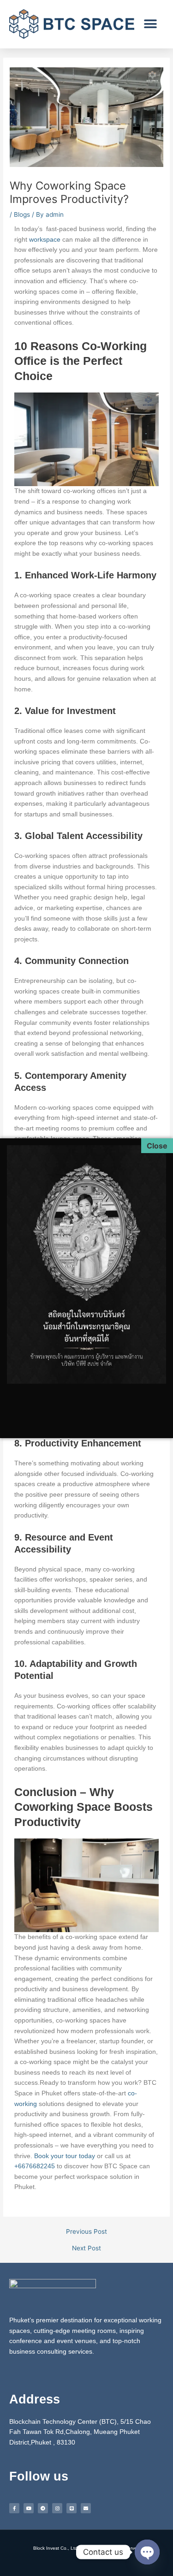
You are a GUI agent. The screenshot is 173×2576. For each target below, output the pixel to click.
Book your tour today (65, 2156)
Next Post (86, 2249)
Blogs (22, 214)
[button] (150, 24)
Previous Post (86, 2232)
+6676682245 (35, 2166)
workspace (45, 240)
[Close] (157, 1146)
